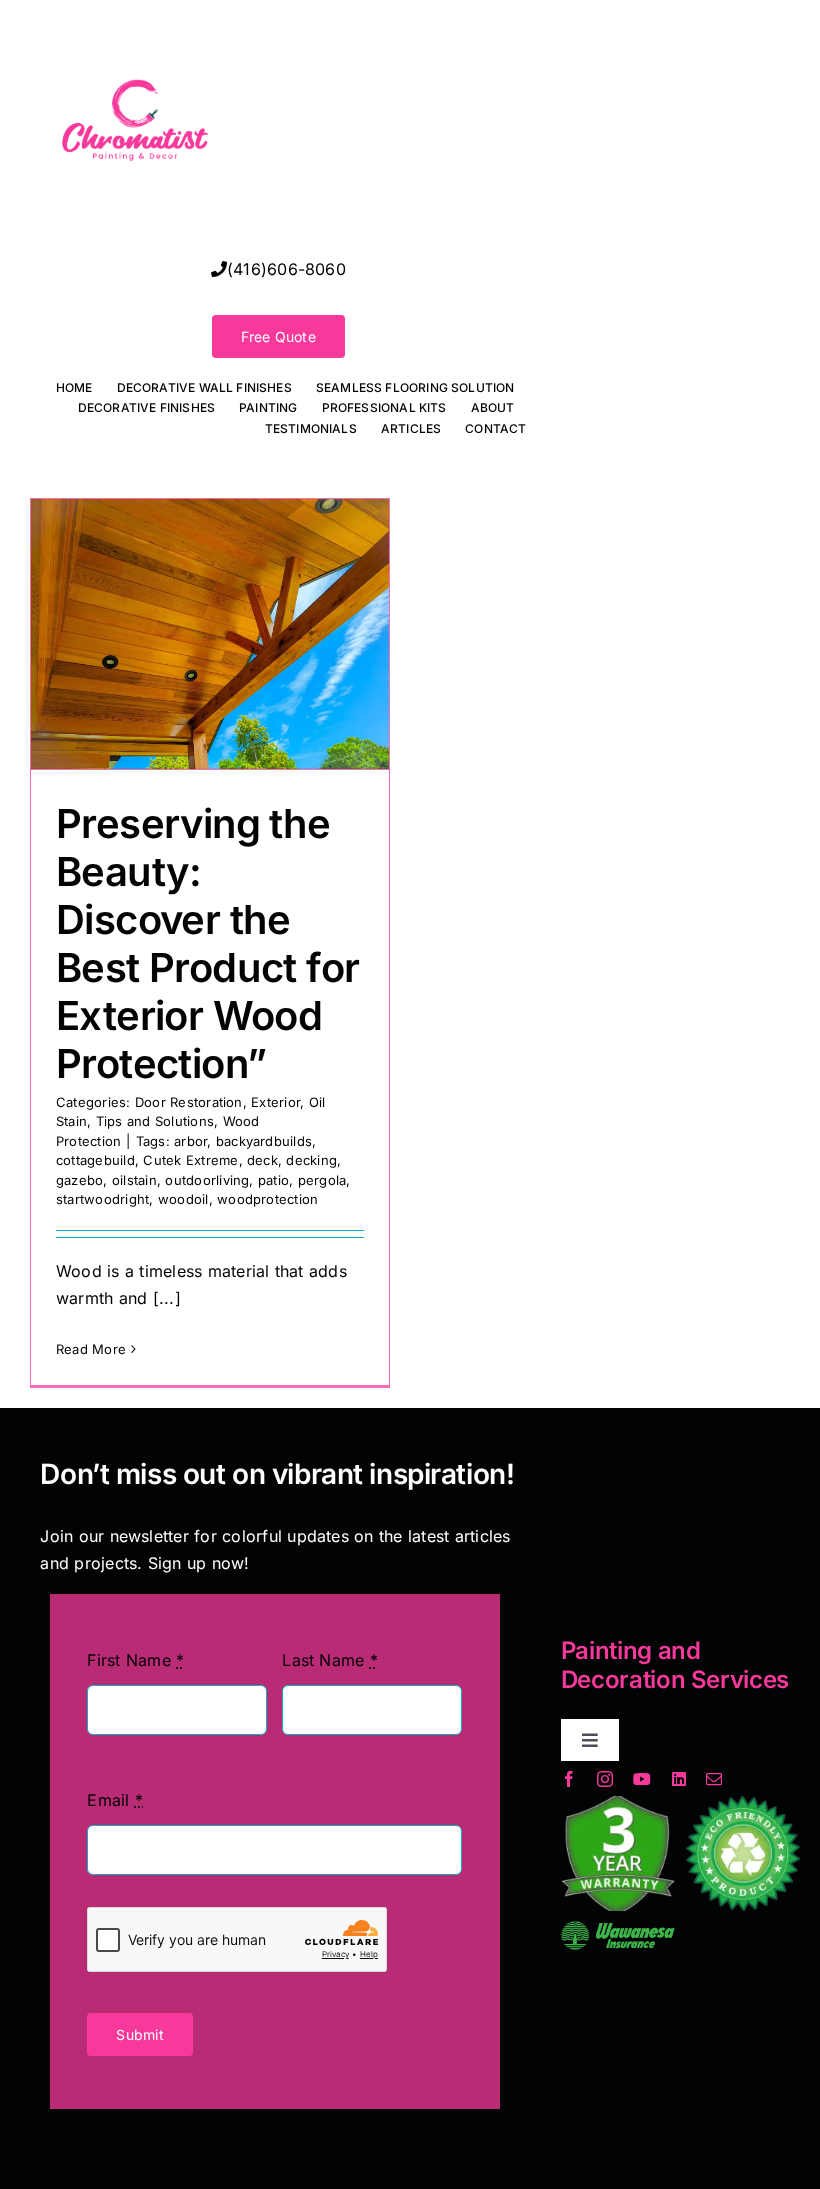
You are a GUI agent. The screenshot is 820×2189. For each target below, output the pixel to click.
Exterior (275, 1102)
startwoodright (102, 1199)
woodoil (183, 1199)
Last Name (330, 1660)
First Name (135, 1660)
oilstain (134, 1180)
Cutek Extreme (190, 1160)
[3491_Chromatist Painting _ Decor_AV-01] (135, 24)
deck (262, 1160)
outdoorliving (207, 1180)
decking (311, 1160)
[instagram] (605, 1779)
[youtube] (642, 1779)
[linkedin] (679, 1779)
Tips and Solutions (155, 1121)
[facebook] (569, 1779)
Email (115, 1800)
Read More (91, 1349)
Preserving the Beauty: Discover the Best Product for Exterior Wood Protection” (207, 943)
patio (273, 1180)
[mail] (714, 1779)
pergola (322, 1180)
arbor (190, 1141)
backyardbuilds (264, 1141)
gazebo (79, 1180)
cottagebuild (95, 1160)
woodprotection (267, 1199)
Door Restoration (189, 1102)
